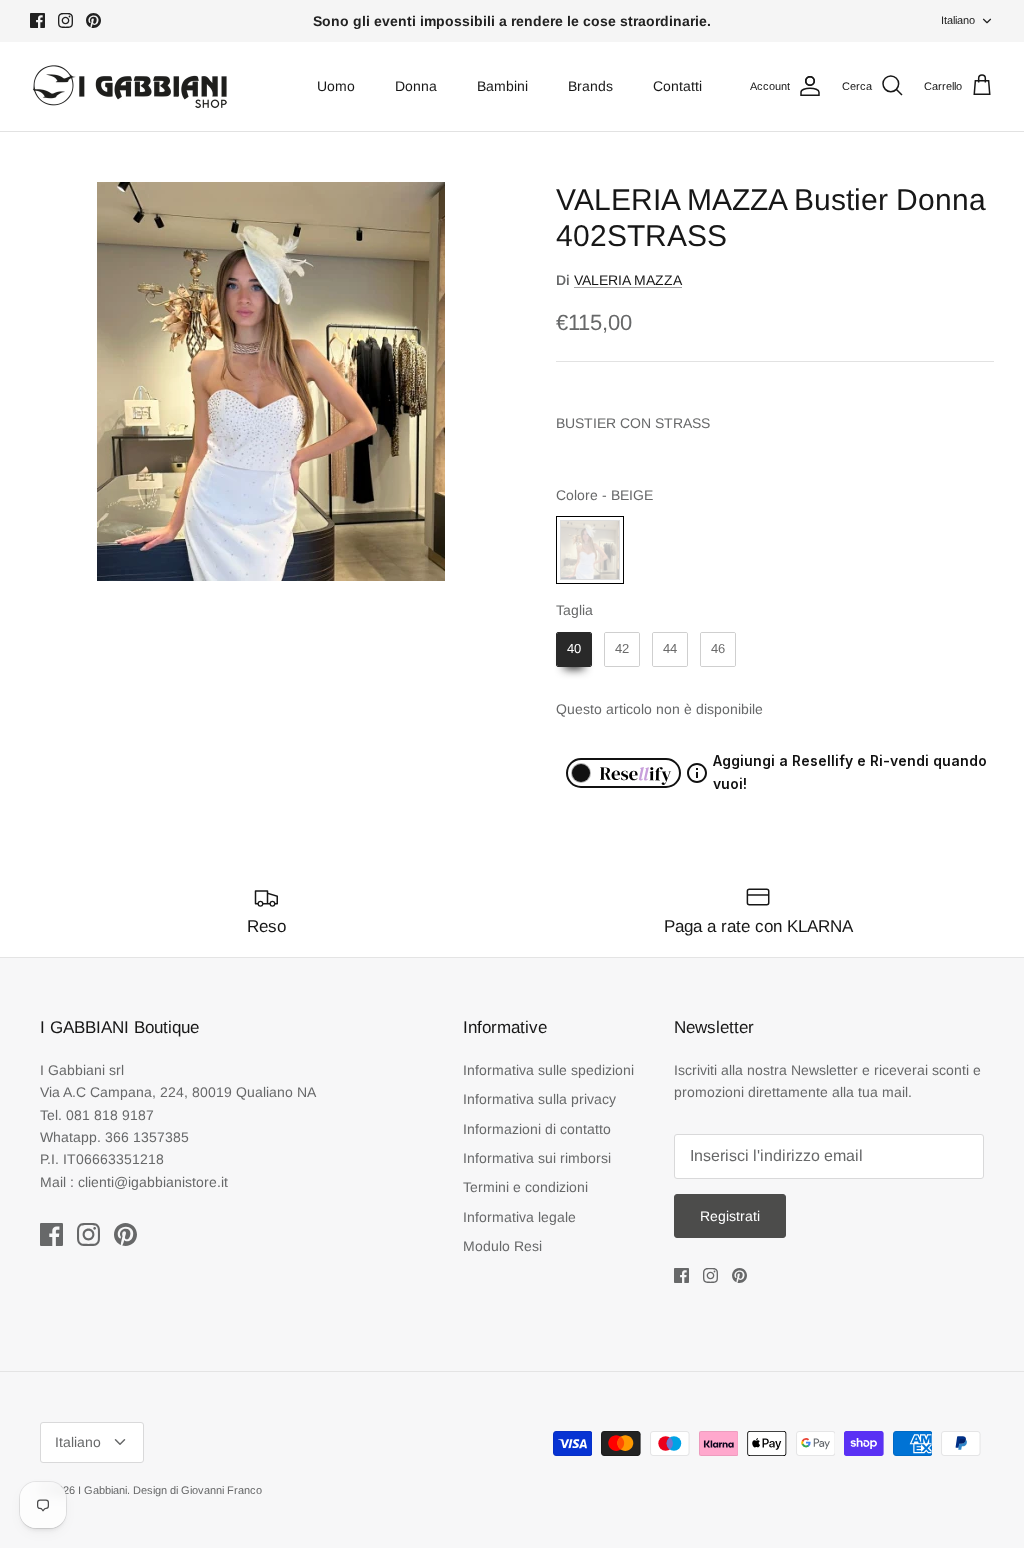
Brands (590, 86)
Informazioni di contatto (537, 1129)
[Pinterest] (93, 20)
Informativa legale (519, 1217)
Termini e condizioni (525, 1187)
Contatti (677, 86)
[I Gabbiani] (130, 86)
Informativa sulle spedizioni (548, 1070)
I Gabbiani (102, 1490)
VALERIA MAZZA (628, 280)
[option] (271, 381)
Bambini (502, 86)
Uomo (336, 86)
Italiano (958, 20)
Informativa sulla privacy (539, 1099)
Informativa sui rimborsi (537, 1158)
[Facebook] (37, 20)
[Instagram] (65, 20)
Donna (416, 86)
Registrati (730, 1216)
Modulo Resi (502, 1246)
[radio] (590, 550)
